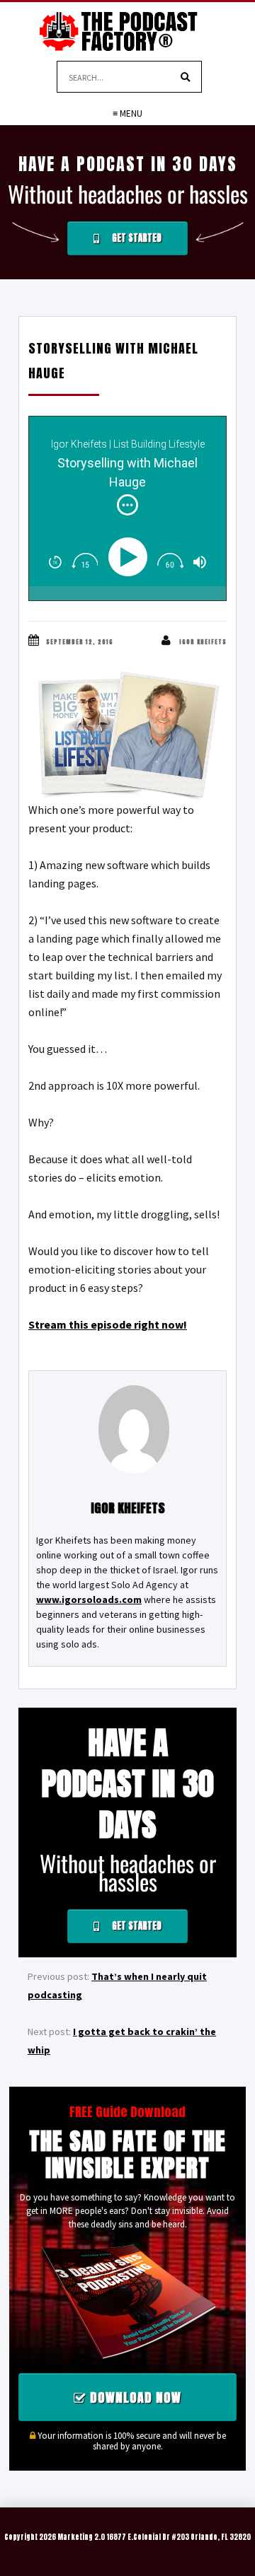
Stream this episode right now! (108, 1324)
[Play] (131, 557)
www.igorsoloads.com (89, 1599)
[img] (127, 505)
